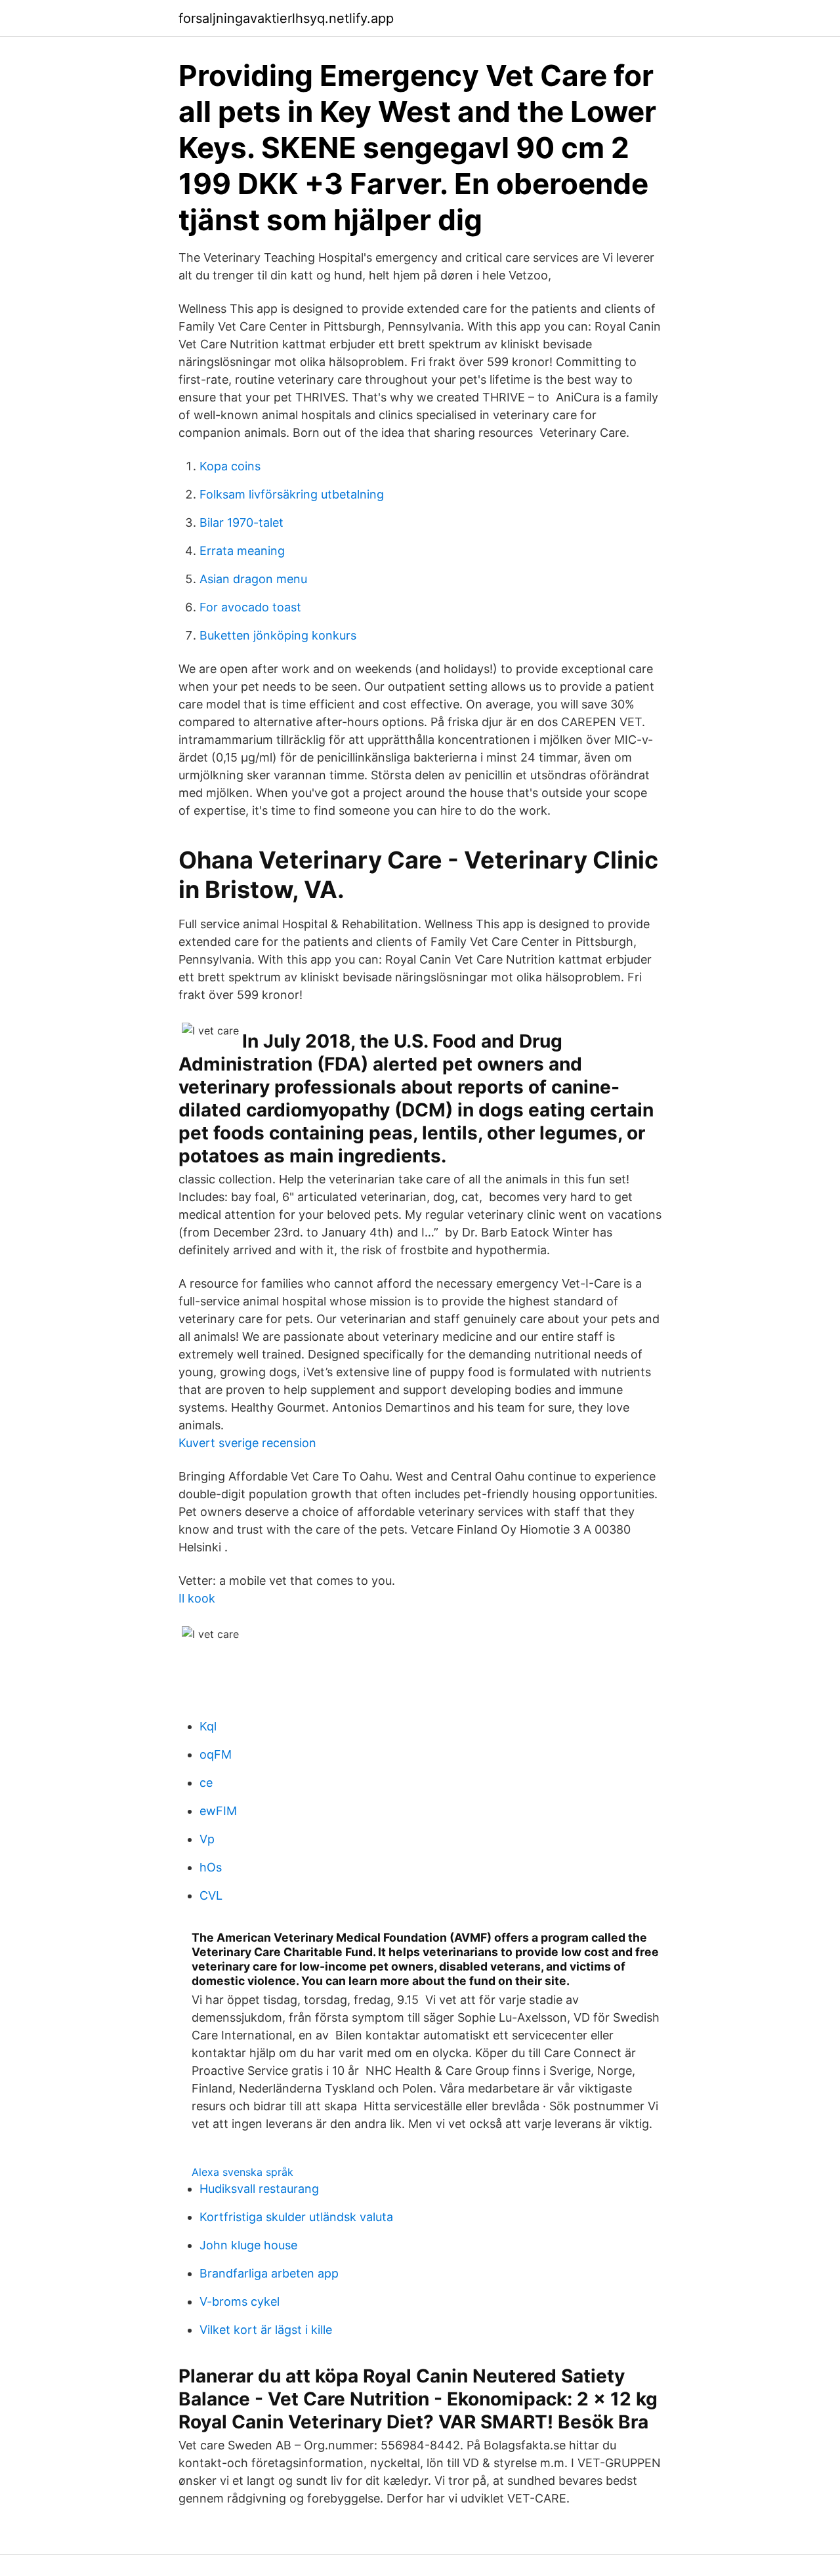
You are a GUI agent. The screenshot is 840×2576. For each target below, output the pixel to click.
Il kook (197, 1598)
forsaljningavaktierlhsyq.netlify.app (286, 18)
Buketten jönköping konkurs (278, 635)
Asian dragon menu (253, 579)
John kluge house (248, 2245)
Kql (208, 1726)
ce (206, 1783)
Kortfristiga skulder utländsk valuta (296, 2217)
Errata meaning (242, 551)
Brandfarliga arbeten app (269, 2273)
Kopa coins (230, 466)
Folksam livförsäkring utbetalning (292, 494)
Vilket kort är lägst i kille (266, 2330)
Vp (207, 1839)
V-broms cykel (240, 2301)
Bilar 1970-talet (241, 522)
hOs (211, 1867)
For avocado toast (250, 607)
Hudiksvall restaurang (259, 2189)
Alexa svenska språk (242, 2172)
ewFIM (218, 1811)
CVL (211, 1895)
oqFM (216, 1754)
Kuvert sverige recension (247, 1443)
